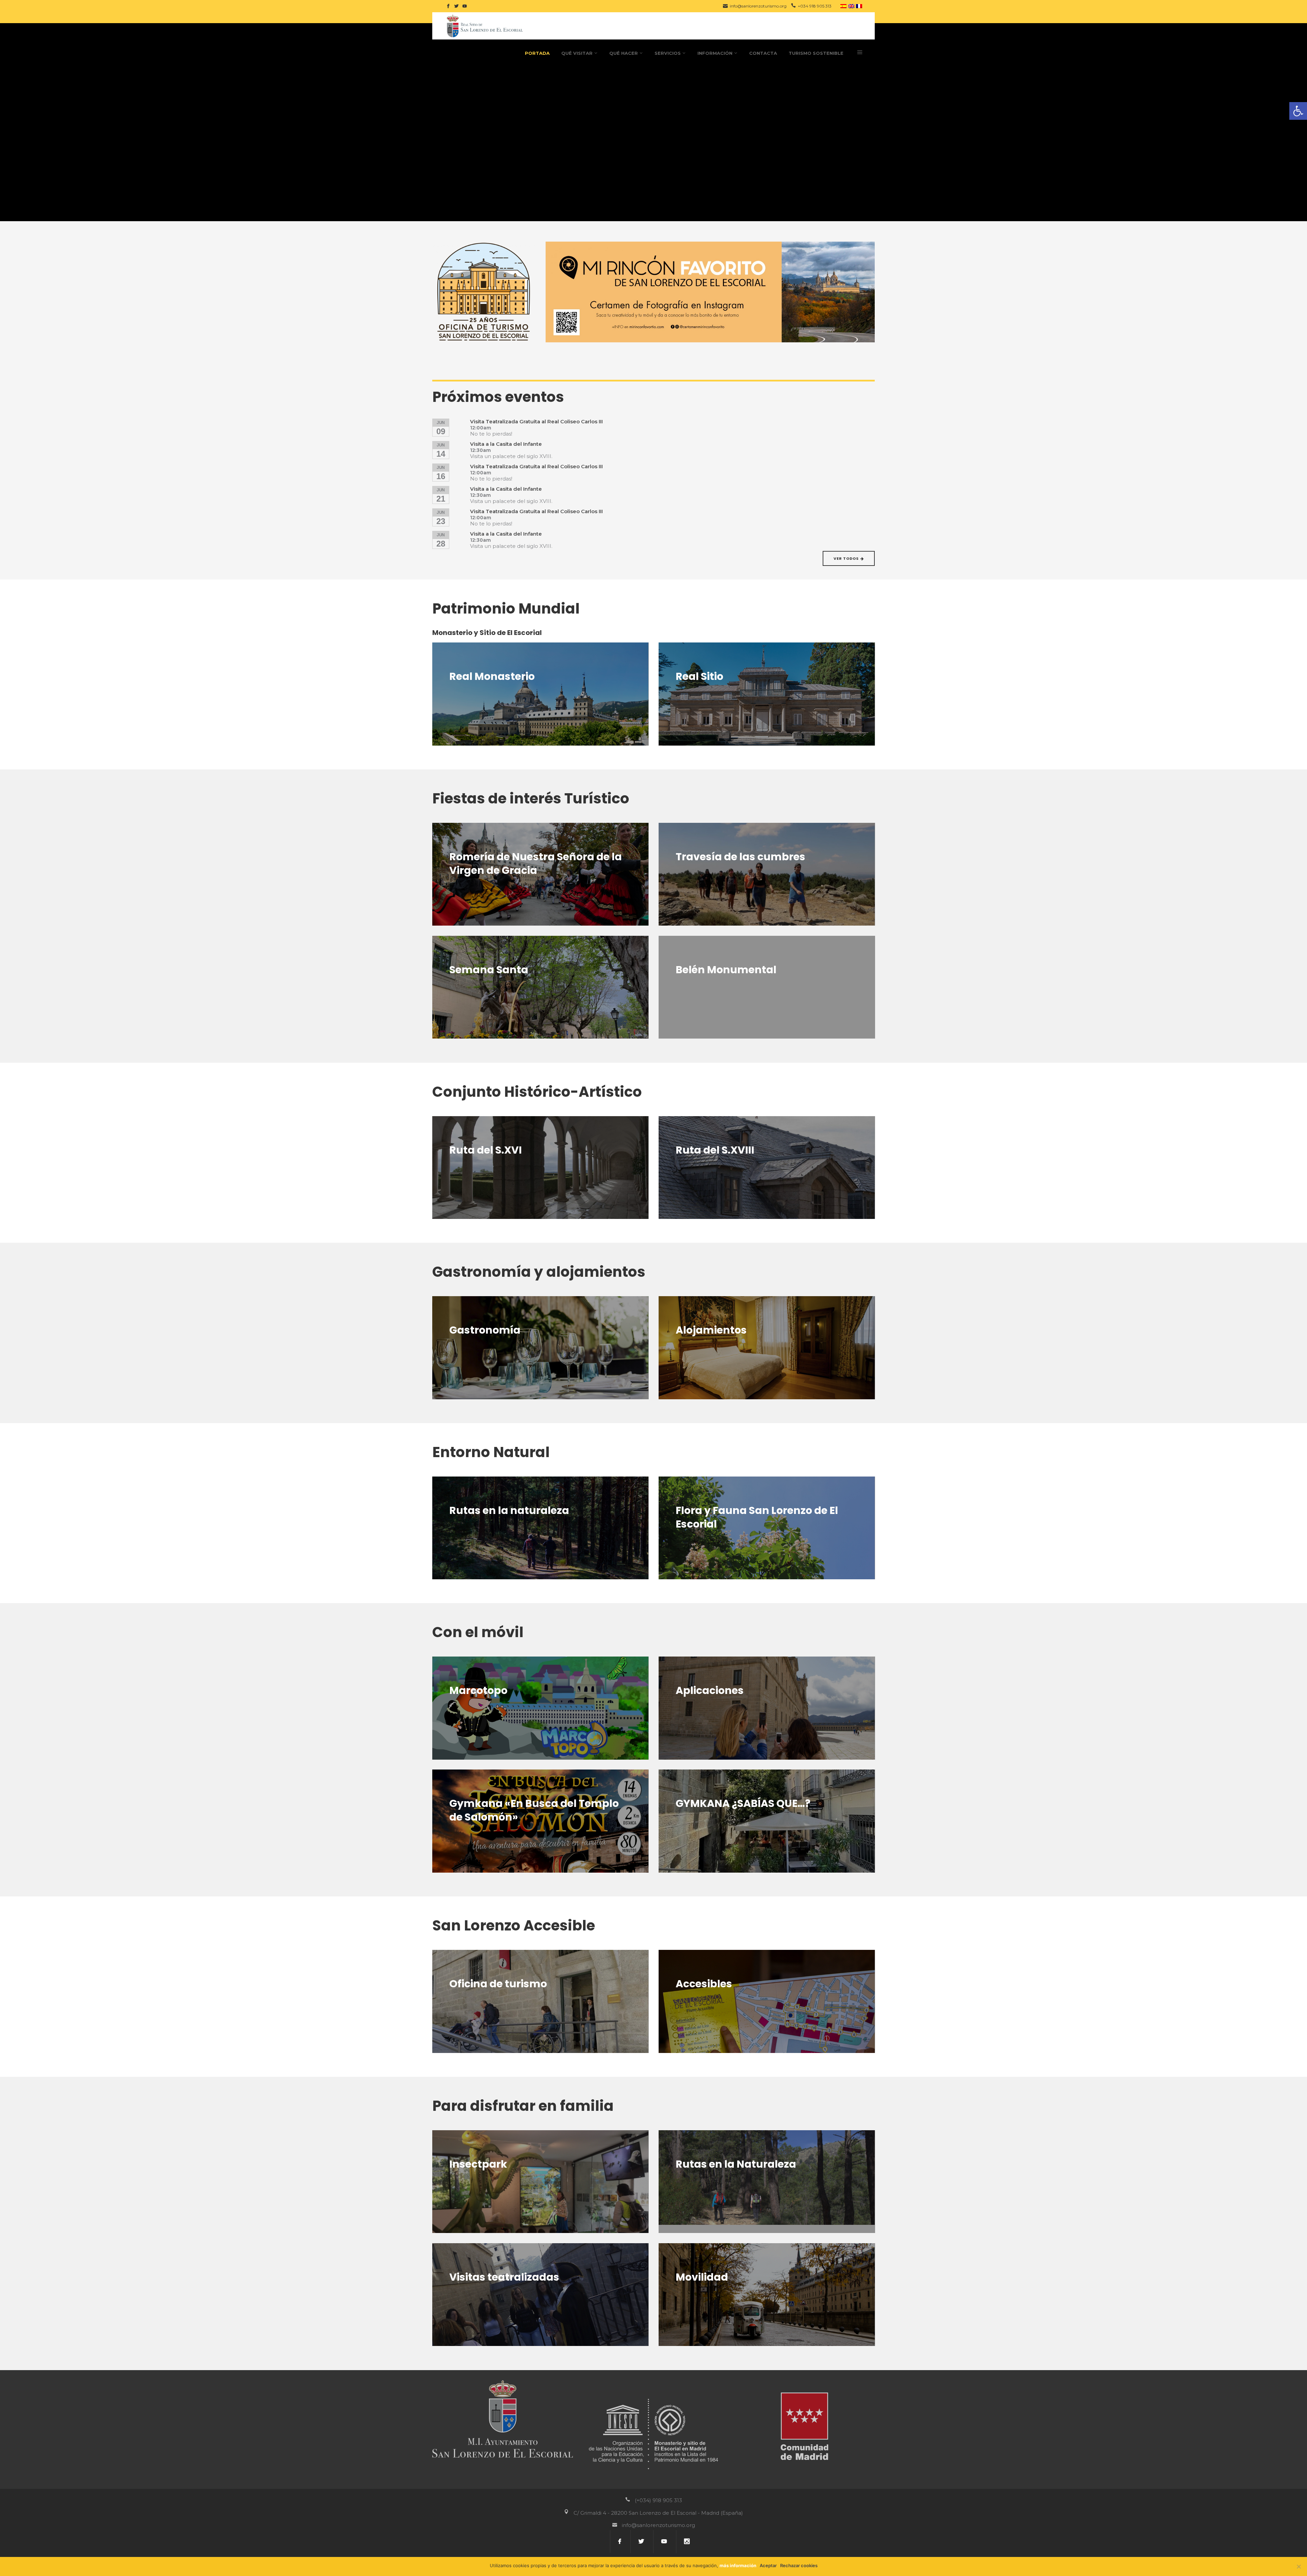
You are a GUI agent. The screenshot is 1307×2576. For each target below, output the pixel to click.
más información (738, 2565)
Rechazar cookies (799, 2565)
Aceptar (768, 2565)
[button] (1298, 111)
